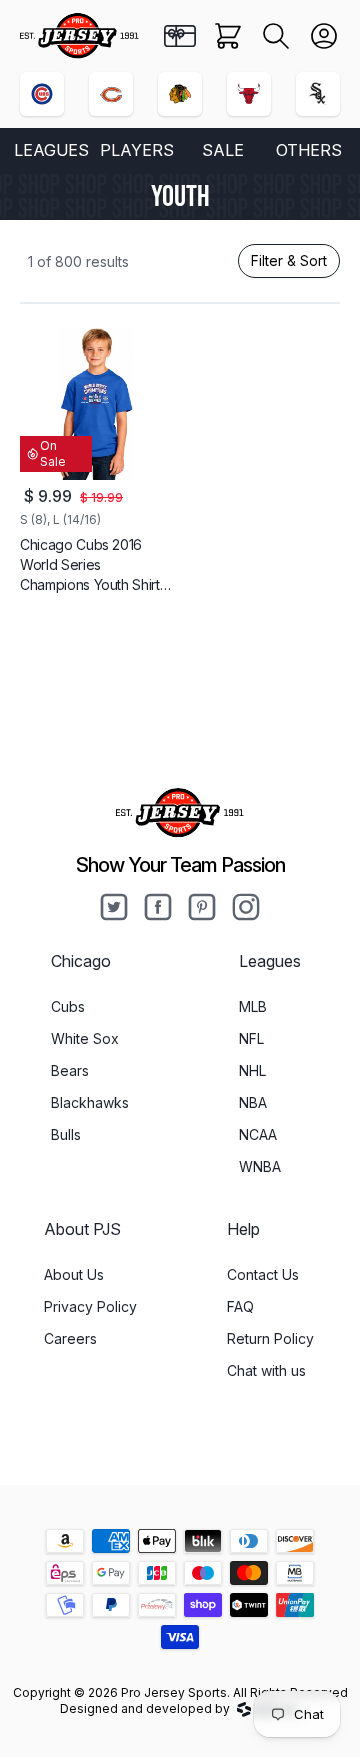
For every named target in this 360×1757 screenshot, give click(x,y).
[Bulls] (249, 94)
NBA (253, 1102)
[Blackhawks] (180, 94)
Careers (70, 1338)
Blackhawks (90, 1102)
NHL (252, 1070)
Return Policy (270, 1338)
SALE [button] (223, 150)
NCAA (258, 1134)
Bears (70, 1070)
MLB (253, 1006)
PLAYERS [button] (137, 150)
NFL (251, 1038)
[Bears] (111, 94)
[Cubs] (42, 94)
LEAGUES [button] (51, 150)
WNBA (260, 1166)
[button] (276, 36)
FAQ (240, 1306)
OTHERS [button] (309, 150)
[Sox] (318, 94)
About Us (74, 1274)
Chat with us (266, 1370)
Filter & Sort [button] (289, 260)
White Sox (85, 1038)
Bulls (66, 1134)
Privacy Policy (90, 1306)
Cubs (68, 1006)
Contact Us (263, 1274)
